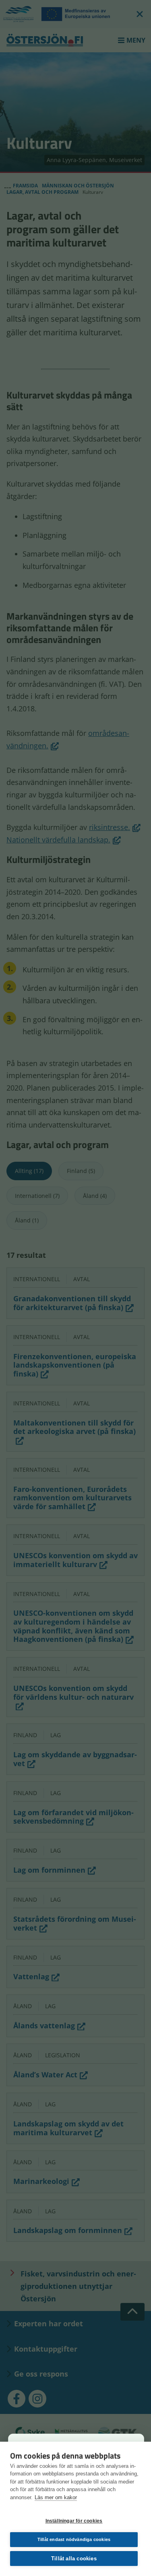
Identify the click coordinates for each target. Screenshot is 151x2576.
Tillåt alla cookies (74, 2559)
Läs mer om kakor (56, 2497)
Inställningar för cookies (74, 2521)
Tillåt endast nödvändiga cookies (74, 2539)
